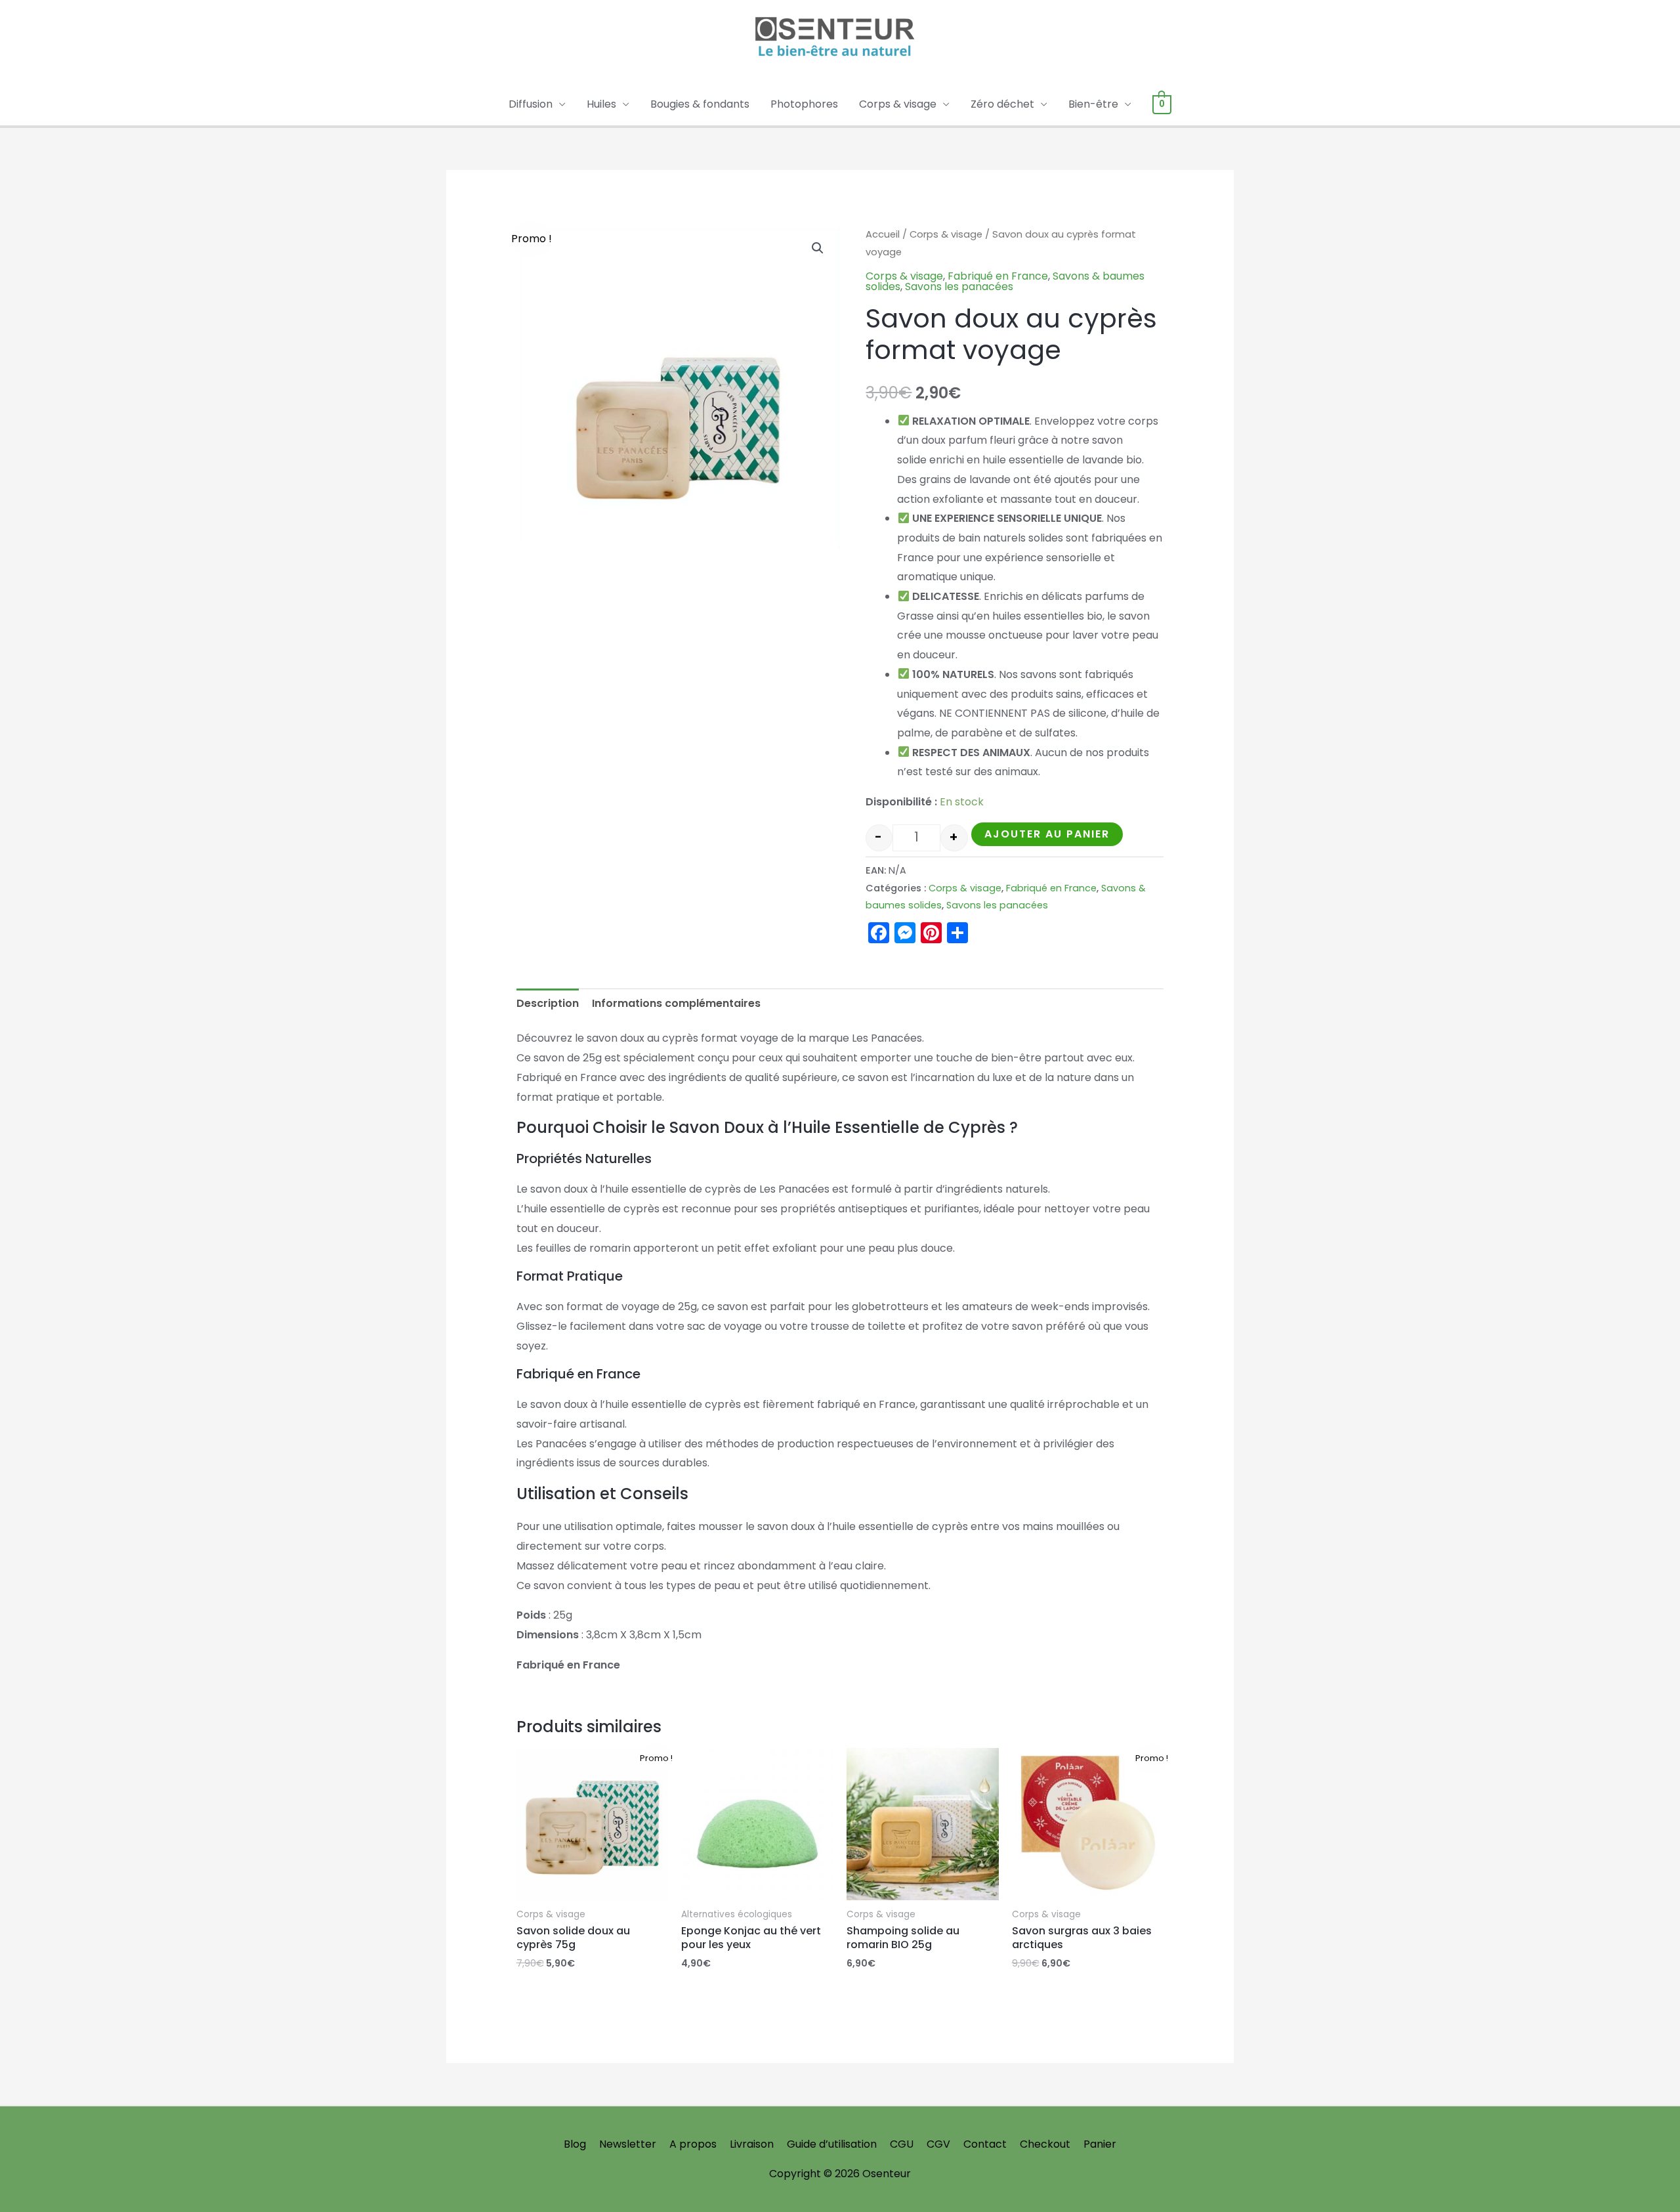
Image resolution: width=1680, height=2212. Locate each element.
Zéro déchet (1002, 104)
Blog (575, 2144)
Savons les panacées (959, 287)
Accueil (883, 234)
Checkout (1045, 2144)
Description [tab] (548, 1003)
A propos (693, 2144)
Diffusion (531, 104)
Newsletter (628, 2144)
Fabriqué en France (998, 276)
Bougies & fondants (700, 104)
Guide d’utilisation (832, 2144)
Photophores (804, 104)
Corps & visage (898, 104)
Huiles (601, 104)
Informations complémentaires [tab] (676, 1003)
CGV (938, 2144)
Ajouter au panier (1047, 834)
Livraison (752, 2144)
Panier (1100, 2144)
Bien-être (1093, 104)
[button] (818, 248)
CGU (902, 2144)
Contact (985, 2144)
